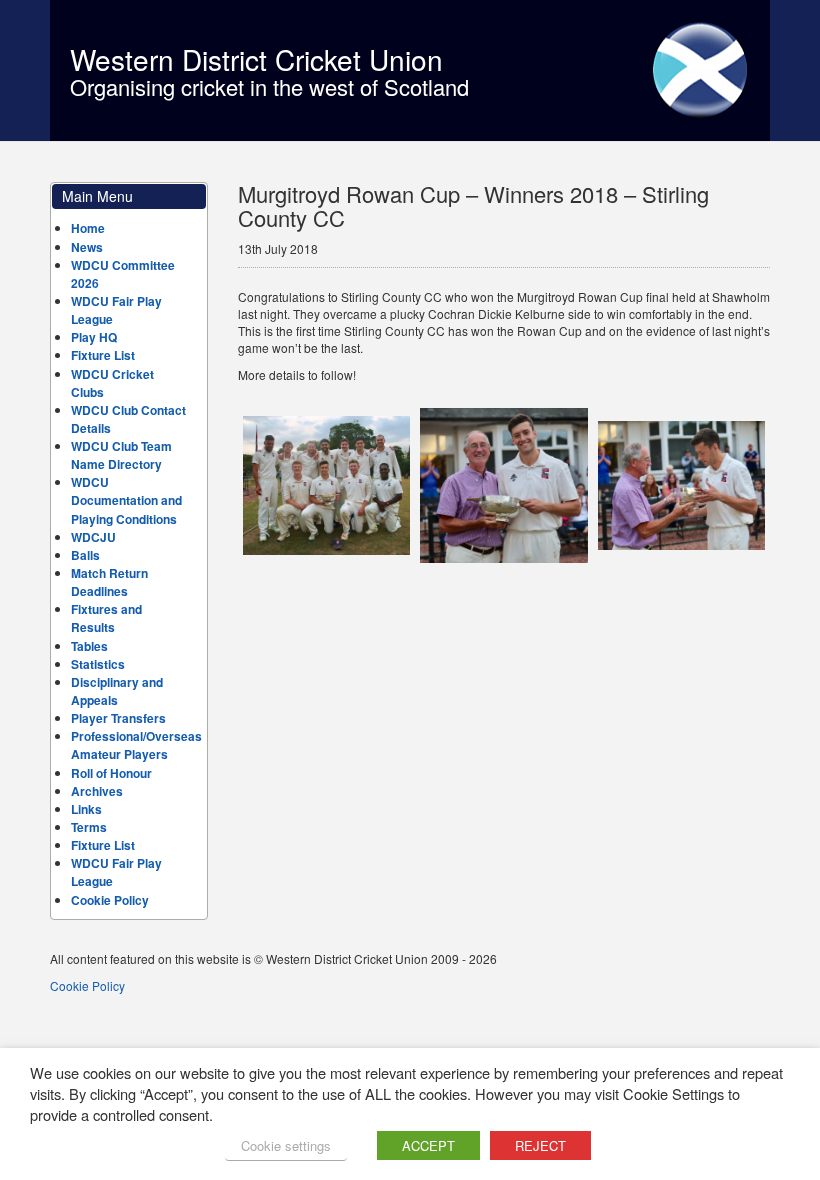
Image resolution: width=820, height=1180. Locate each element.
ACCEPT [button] (428, 1145)
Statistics (98, 664)
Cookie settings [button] (286, 1145)
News (87, 247)
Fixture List (103, 355)
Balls (85, 555)
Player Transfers (118, 718)
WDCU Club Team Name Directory (121, 455)
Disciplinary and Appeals (117, 691)
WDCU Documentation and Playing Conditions (126, 500)
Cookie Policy (110, 900)
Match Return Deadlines (109, 582)
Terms (89, 827)
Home (88, 228)
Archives (97, 791)
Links (86, 809)
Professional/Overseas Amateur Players (136, 745)
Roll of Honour (111, 773)
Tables (89, 646)
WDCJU (93, 537)
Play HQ (94, 337)
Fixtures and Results (106, 618)
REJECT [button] (540, 1145)
